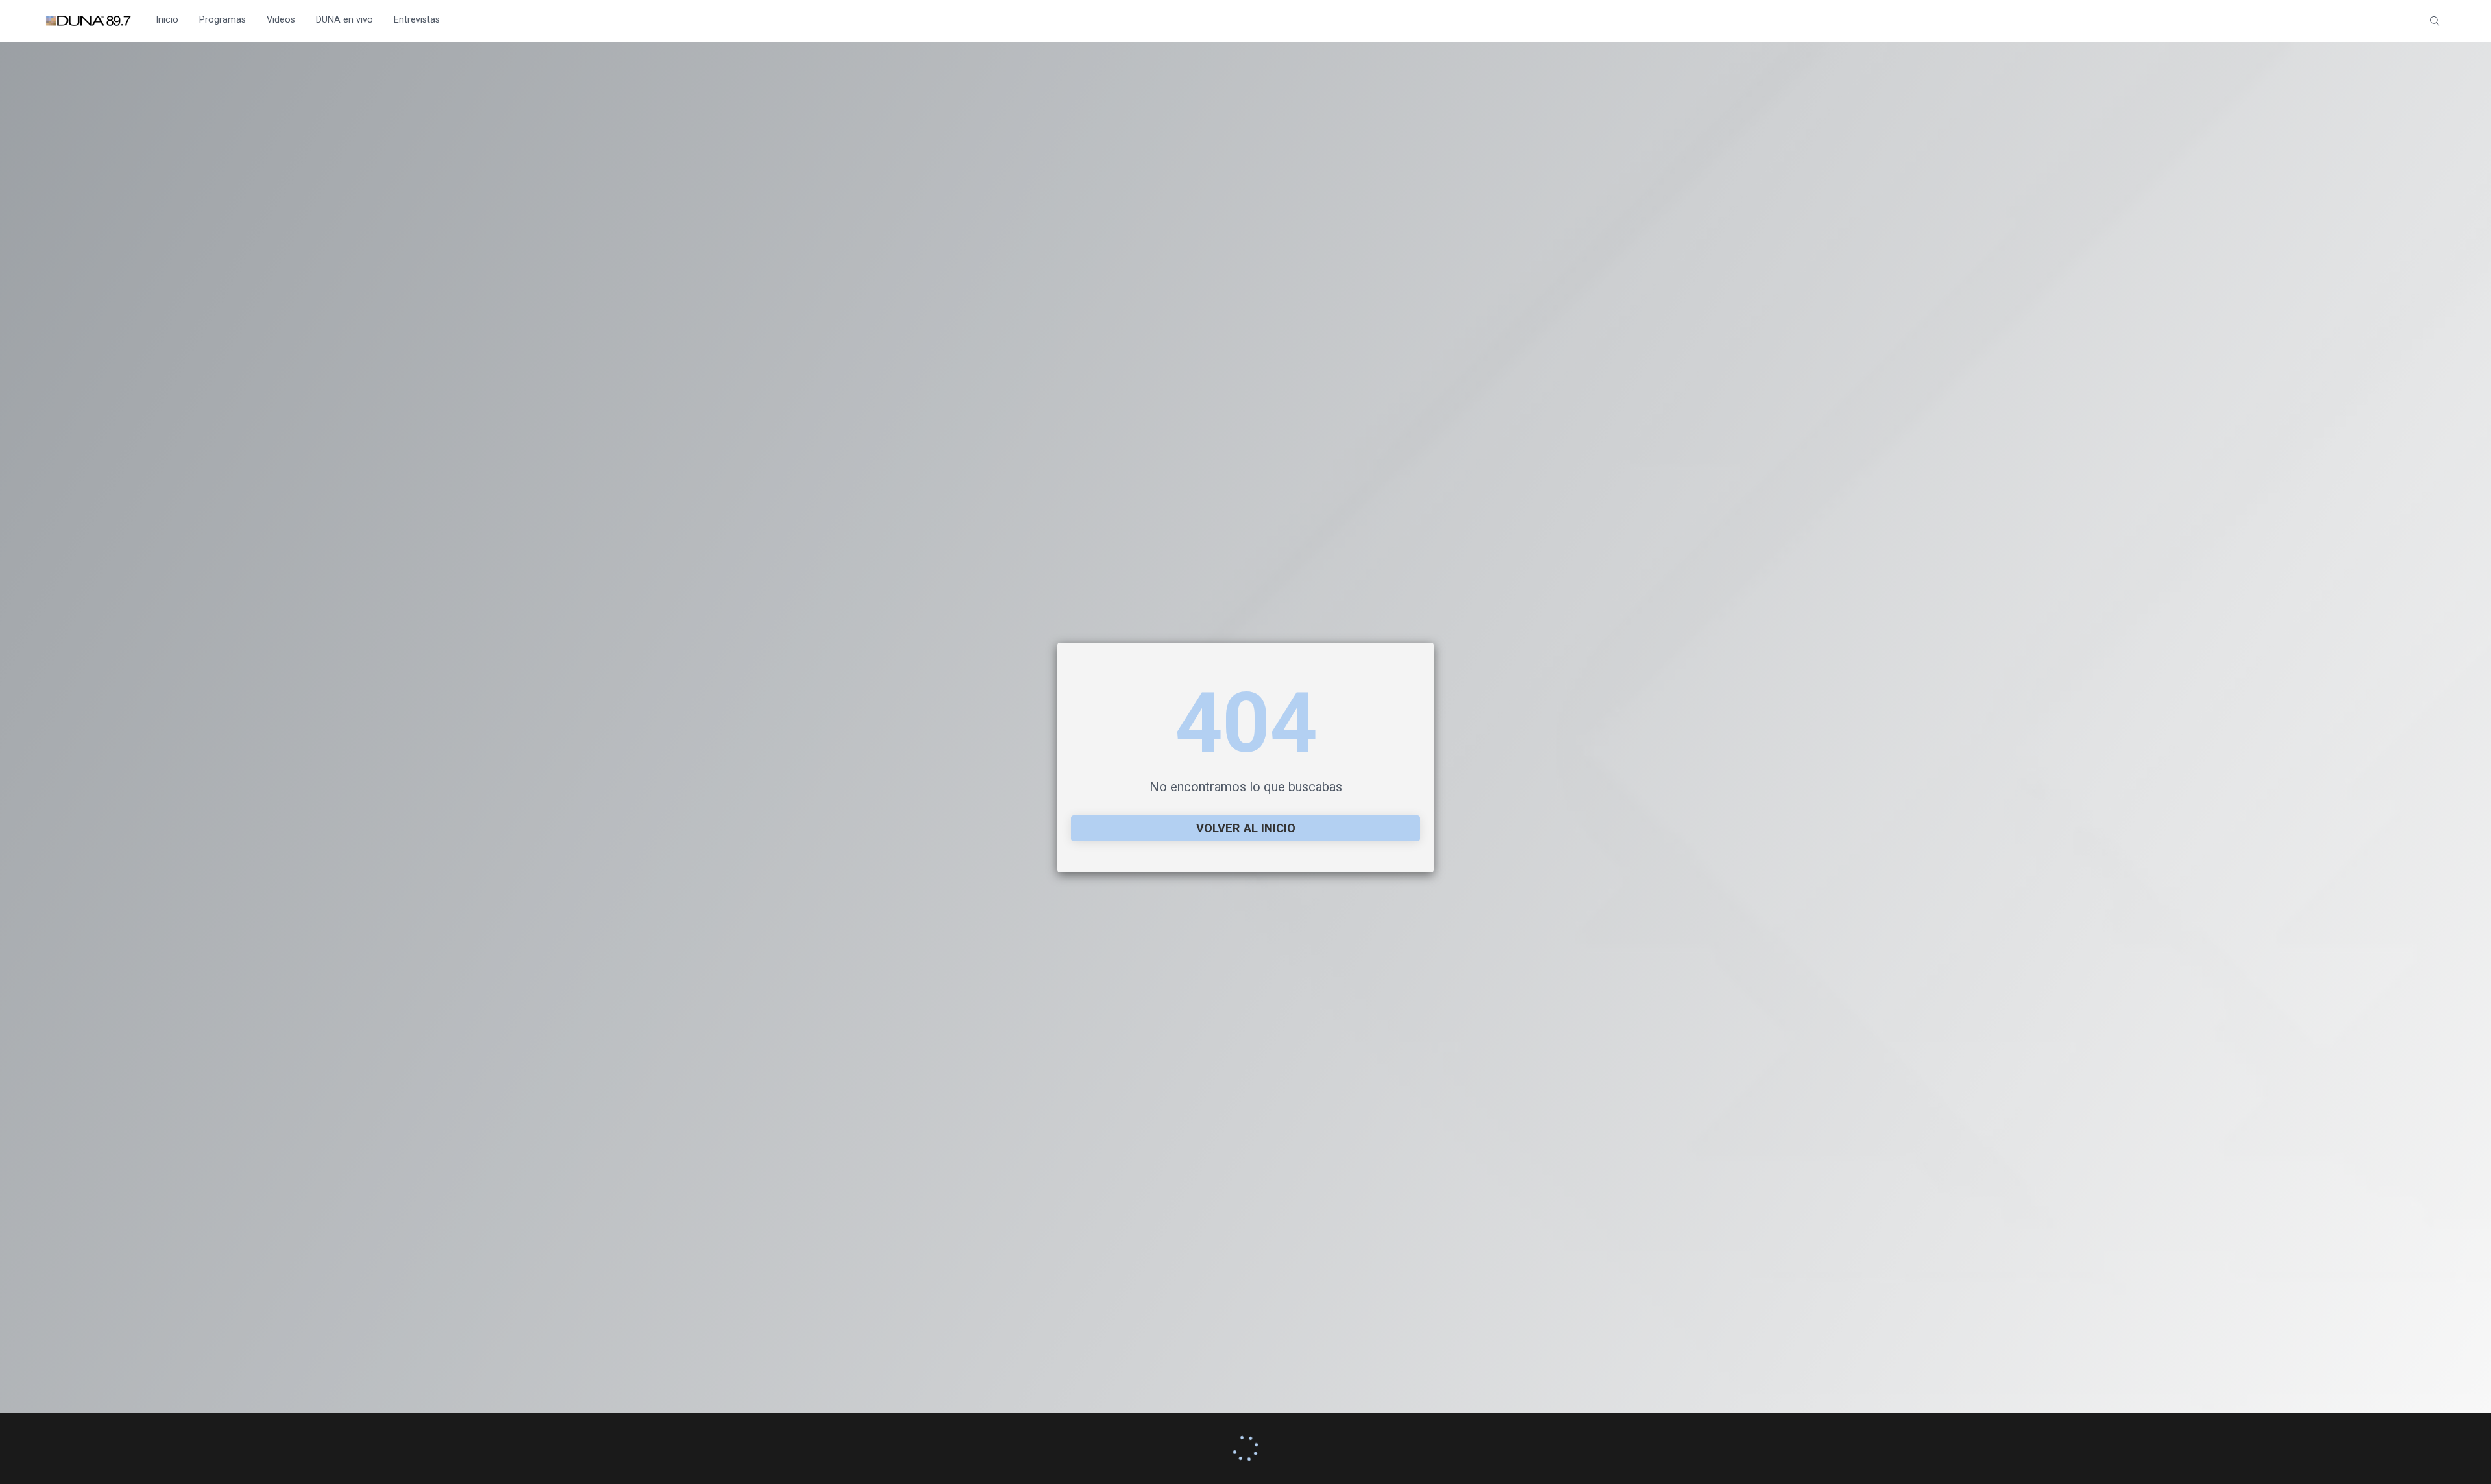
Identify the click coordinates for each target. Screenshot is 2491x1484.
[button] (2435, 21)
